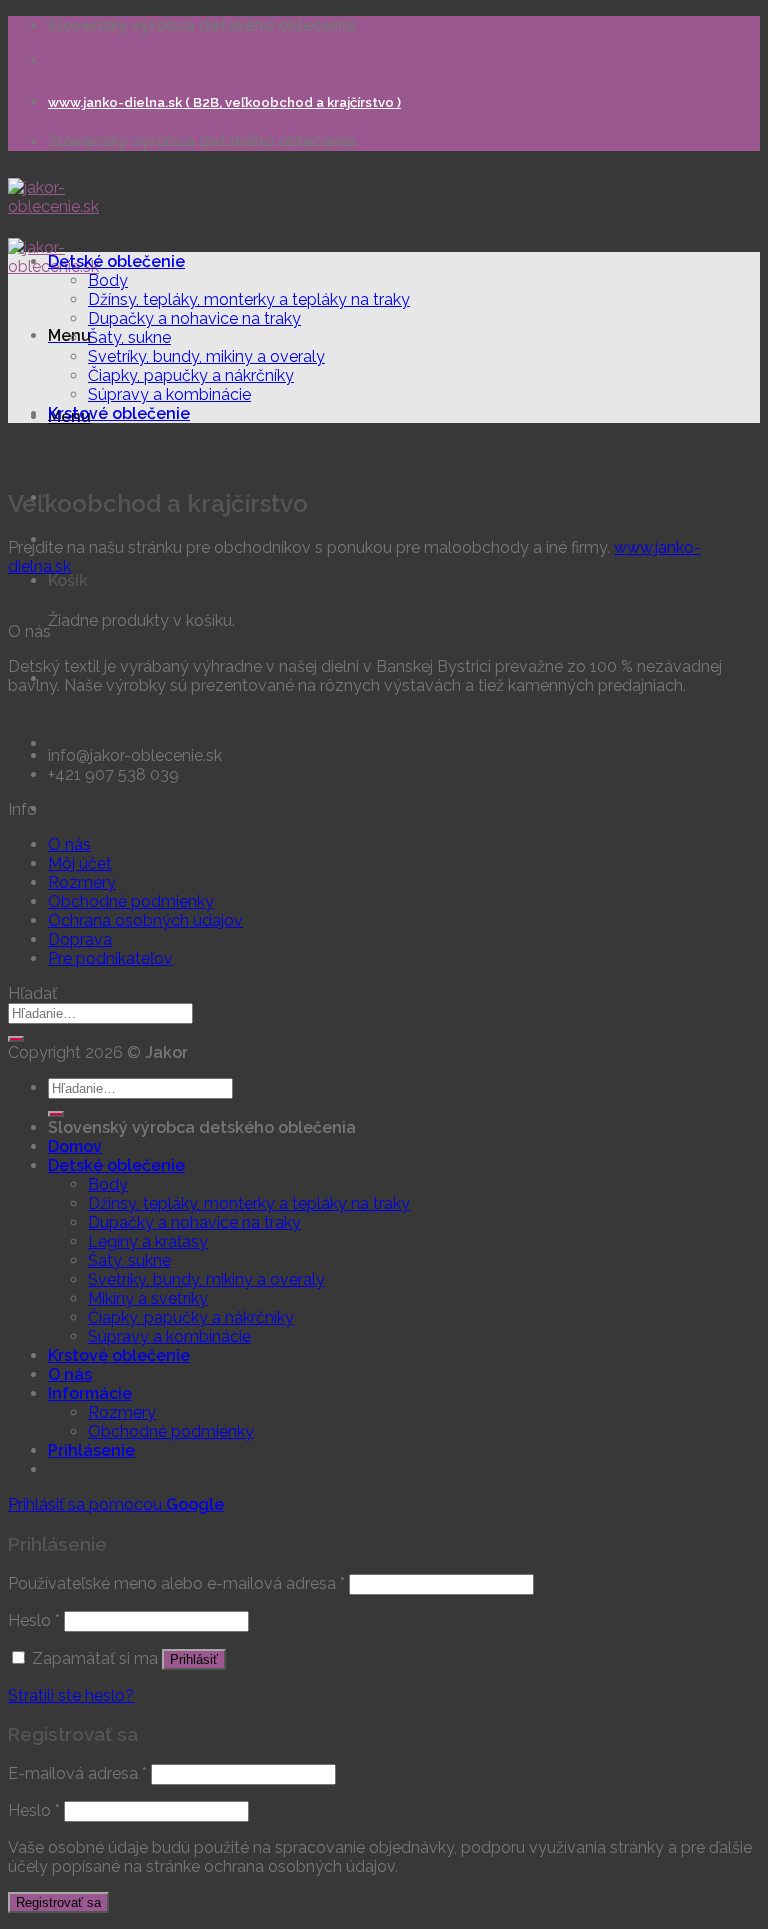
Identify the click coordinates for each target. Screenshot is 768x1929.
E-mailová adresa (77, 1773)
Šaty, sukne (129, 337)
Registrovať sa (58, 1902)
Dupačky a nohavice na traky (194, 318)
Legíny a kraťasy (148, 1241)
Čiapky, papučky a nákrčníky (191, 375)
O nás (69, 844)
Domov (75, 1146)
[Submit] (16, 1039)
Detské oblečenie (116, 261)
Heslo (34, 1620)
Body (108, 280)
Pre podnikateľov (110, 958)
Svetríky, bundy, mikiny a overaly (206, 356)
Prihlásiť (194, 1659)
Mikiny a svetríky (148, 1298)
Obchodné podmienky (131, 901)
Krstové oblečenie (119, 413)
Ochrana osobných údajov (145, 920)
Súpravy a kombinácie (169, 394)
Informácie (90, 1393)
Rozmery (82, 882)
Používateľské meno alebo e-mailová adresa (176, 1583)
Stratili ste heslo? (71, 1695)
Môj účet (80, 863)
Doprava (80, 939)
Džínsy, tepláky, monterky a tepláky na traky (249, 299)
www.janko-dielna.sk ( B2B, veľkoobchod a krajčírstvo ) (224, 102)
